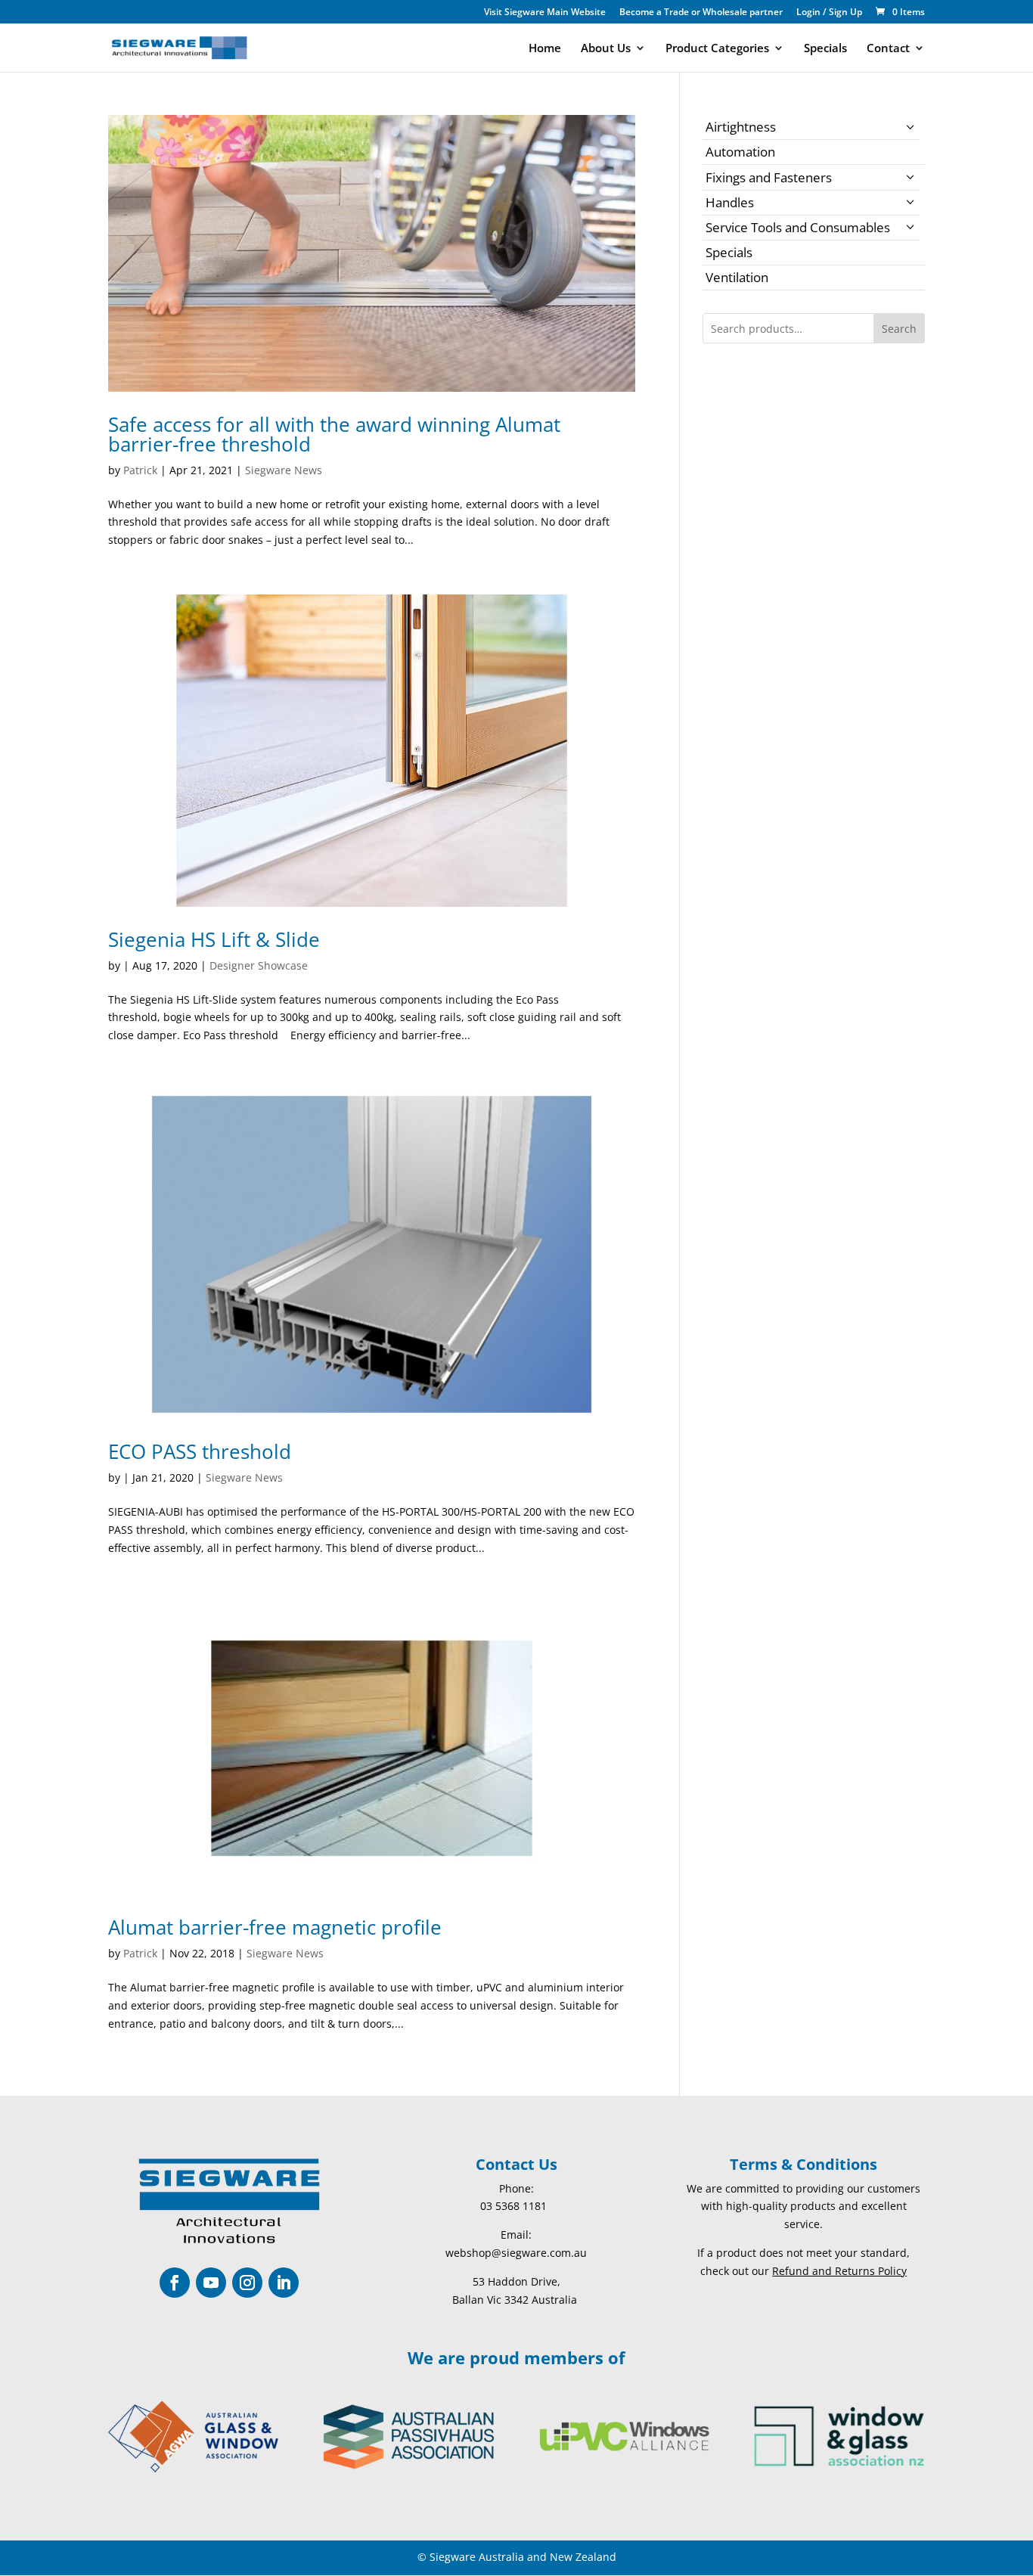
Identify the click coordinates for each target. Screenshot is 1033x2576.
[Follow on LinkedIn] (284, 2283)
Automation (740, 152)
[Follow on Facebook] (175, 2283)
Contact (888, 49)
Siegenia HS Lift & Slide (214, 939)
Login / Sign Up (829, 13)
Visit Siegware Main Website (545, 13)
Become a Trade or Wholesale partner (701, 13)
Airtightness (741, 127)
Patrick (140, 470)
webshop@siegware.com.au (516, 2253)
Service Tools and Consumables (798, 227)
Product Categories (717, 49)
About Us (606, 49)
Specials (825, 49)
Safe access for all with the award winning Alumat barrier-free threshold (334, 434)
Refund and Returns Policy (839, 2271)
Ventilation (737, 277)
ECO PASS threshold (200, 1451)
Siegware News (284, 470)
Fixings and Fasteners (769, 177)
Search (899, 329)
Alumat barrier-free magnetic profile (275, 1927)
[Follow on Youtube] (211, 2283)
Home (545, 49)
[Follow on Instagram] (247, 2283)
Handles (730, 202)
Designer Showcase (259, 965)
